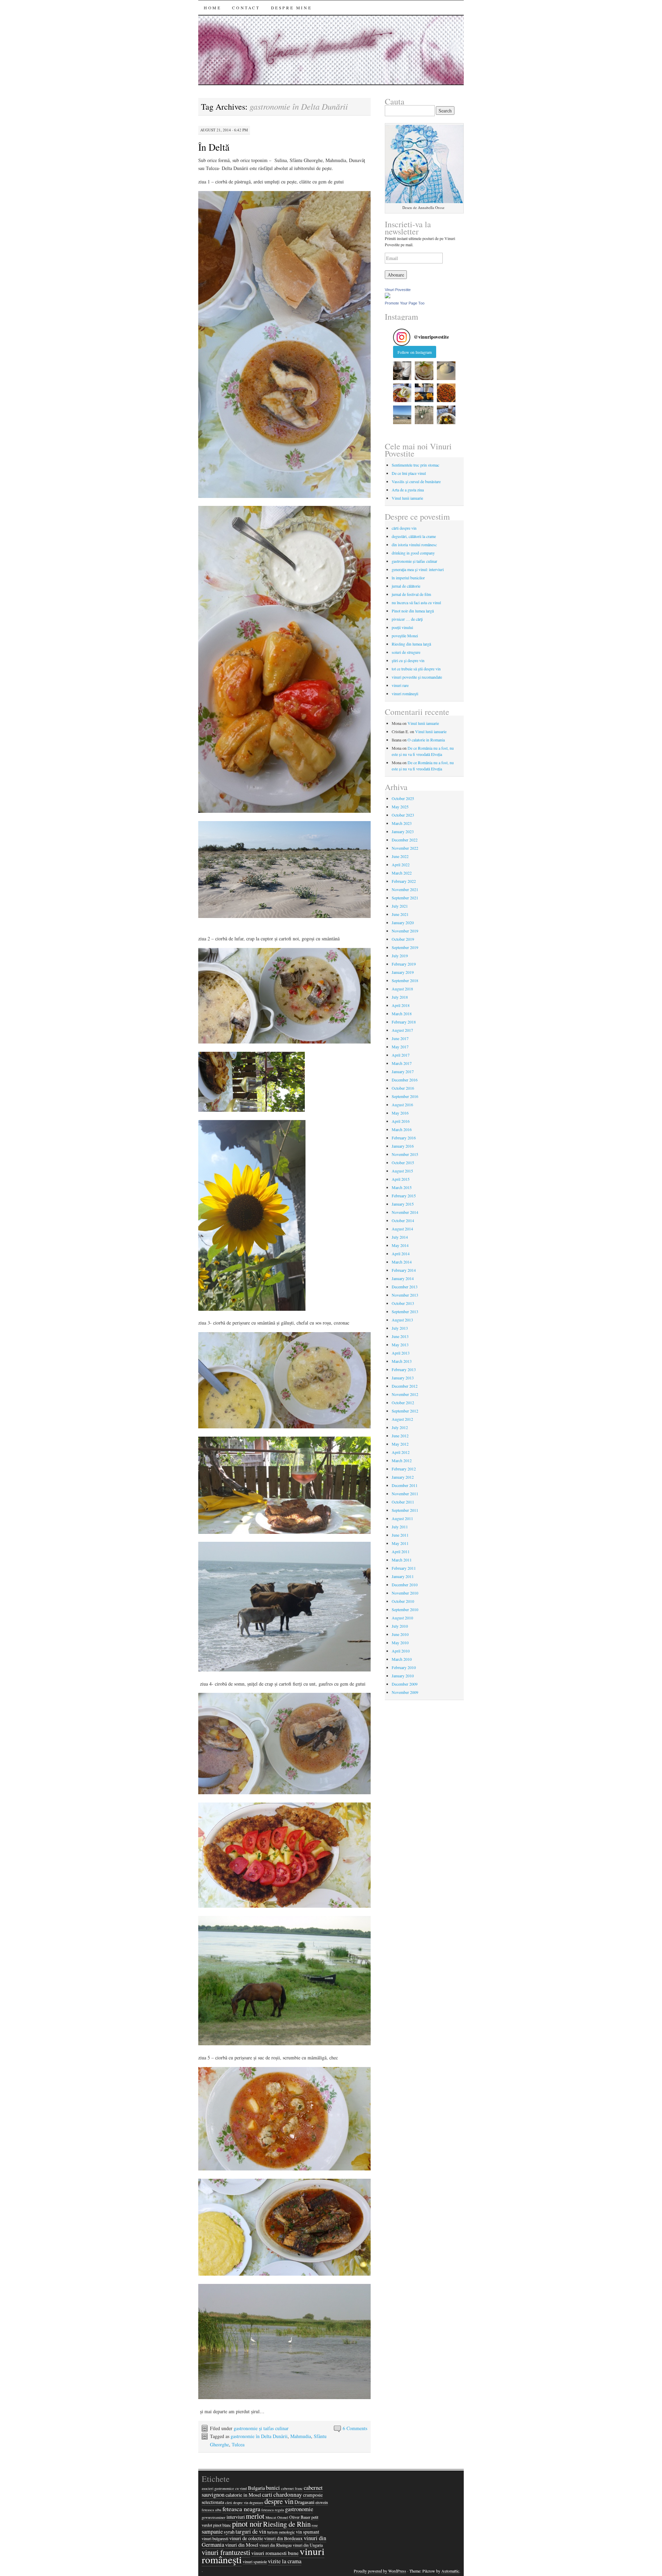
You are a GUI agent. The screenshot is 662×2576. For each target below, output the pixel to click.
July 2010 (400, 1626)
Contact (246, 8)
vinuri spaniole (255, 2562)
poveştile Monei (405, 636)
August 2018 (402, 989)
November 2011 (405, 1494)
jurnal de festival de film (411, 594)
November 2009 (405, 1692)
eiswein (322, 2502)
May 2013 (400, 1345)
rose (315, 2525)
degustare (256, 2503)
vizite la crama (285, 2561)
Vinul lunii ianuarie (407, 498)
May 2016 (400, 1113)
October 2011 (403, 1502)
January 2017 (403, 1071)
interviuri (236, 2517)
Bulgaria (256, 2488)
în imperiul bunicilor (408, 578)
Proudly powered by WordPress (380, 2571)
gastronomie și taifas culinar (261, 2428)
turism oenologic (281, 2532)
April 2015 (401, 1179)
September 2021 (405, 898)
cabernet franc (292, 2488)
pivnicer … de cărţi (407, 619)
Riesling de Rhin (287, 2524)
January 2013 (403, 1378)
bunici (273, 2488)
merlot (255, 2516)
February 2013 (404, 1369)
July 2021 (400, 906)
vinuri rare (400, 685)
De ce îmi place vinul (409, 473)
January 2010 (403, 1676)
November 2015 (405, 1154)
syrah (229, 2532)
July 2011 (400, 1527)
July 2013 (400, 1328)
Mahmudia (301, 2436)
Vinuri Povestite (398, 290)
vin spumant (308, 2532)
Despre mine (292, 8)
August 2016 (402, 1105)
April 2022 (401, 865)
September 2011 (405, 1510)
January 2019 (403, 972)
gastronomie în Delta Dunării (259, 2436)
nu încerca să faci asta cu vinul (416, 602)
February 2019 (404, 964)
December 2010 (405, 1585)
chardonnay (288, 2494)
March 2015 (402, 1187)
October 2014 (403, 1220)
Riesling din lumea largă (411, 644)
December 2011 (405, 1485)
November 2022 (405, 848)
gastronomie (299, 2509)
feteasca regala (273, 2510)
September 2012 (405, 1411)
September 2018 (405, 980)
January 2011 (403, 1576)
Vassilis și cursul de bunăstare (416, 481)
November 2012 (405, 1394)
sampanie (212, 2532)
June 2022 (400, 856)
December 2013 (405, 1287)
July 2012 (400, 1427)
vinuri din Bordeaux (283, 2538)
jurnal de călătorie (406, 586)
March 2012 (402, 1460)
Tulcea (238, 2444)
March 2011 (402, 1560)
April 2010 (401, 1651)
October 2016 (403, 1088)
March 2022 (402, 873)
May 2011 (400, 1543)
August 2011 (402, 1518)
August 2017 (402, 1030)
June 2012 (400, 1436)
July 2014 (400, 1237)
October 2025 (403, 798)
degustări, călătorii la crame (414, 536)
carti (267, 2495)
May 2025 (400, 807)
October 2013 (403, 1303)
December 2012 (405, 1386)
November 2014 (405, 1212)
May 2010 (400, 1643)
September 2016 (405, 1096)
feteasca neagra (241, 2509)
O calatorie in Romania (426, 740)
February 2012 (404, 1469)
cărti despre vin (404, 528)
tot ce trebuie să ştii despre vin (416, 669)
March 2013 (402, 1361)
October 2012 (403, 1402)
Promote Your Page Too (405, 303)
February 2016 (404, 1138)
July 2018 (400, 997)
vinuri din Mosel (242, 2545)
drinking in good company (413, 553)
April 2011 (401, 1551)
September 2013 (405, 1311)
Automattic (450, 2571)
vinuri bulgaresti (215, 2538)
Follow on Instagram (415, 352)
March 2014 (402, 1262)
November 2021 (405, 889)
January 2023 (403, 831)
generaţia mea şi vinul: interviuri (418, 569)
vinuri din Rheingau (275, 2545)
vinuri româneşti (405, 693)
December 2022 (405, 840)
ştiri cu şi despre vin (408, 660)
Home (212, 8)
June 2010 (400, 1634)
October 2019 (403, 939)
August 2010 (402, 1618)
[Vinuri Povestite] (388, 297)
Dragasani (304, 2502)
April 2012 (401, 1452)
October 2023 (403, 815)
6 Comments (355, 2428)
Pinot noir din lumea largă (413, 611)
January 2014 (403, 1278)
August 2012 (402, 1419)
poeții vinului (402, 627)
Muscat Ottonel (277, 2517)
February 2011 (404, 1568)
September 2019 (405, 947)
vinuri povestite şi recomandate (417, 677)
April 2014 (401, 1254)
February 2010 (404, 1667)
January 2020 (403, 922)
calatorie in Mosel (243, 2495)
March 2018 (402, 1014)
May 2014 (400, 1245)
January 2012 (403, 1477)
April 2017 (401, 1055)
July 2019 (400, 956)
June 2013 (400, 1336)
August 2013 (402, 1320)
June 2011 (400, 1535)
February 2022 (404, 881)
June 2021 (400, 914)
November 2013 (405, 1295)
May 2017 (400, 1047)
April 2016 (401, 1121)
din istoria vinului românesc (414, 545)
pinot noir (247, 2524)
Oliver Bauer (300, 2517)
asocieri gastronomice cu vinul (224, 2488)
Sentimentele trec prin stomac (415, 465)
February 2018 (404, 1022)
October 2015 (403, 1162)
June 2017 (400, 1038)
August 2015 (402, 1171)
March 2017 (402, 1063)
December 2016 (405, 1080)
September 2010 (405, 1609)
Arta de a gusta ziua (408, 490)
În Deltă (214, 147)
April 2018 (401, 1005)
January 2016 (403, 1146)
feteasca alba (212, 2510)
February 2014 (404, 1270)
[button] (402, 371)
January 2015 (403, 1204)
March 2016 (402, 1129)
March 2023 (402, 823)
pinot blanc (222, 2525)
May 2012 (400, 1444)
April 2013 (401, 1353)
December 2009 (405, 1684)
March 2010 (402, 1659)
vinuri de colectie (246, 2538)
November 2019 (405, 931)
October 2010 (403, 1601)
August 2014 (402, 1229)
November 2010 (405, 1593)
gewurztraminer (214, 2517)
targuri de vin (251, 2532)
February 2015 (404, 1196)
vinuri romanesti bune (275, 2553)
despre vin (279, 2501)
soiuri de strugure (406, 652)
